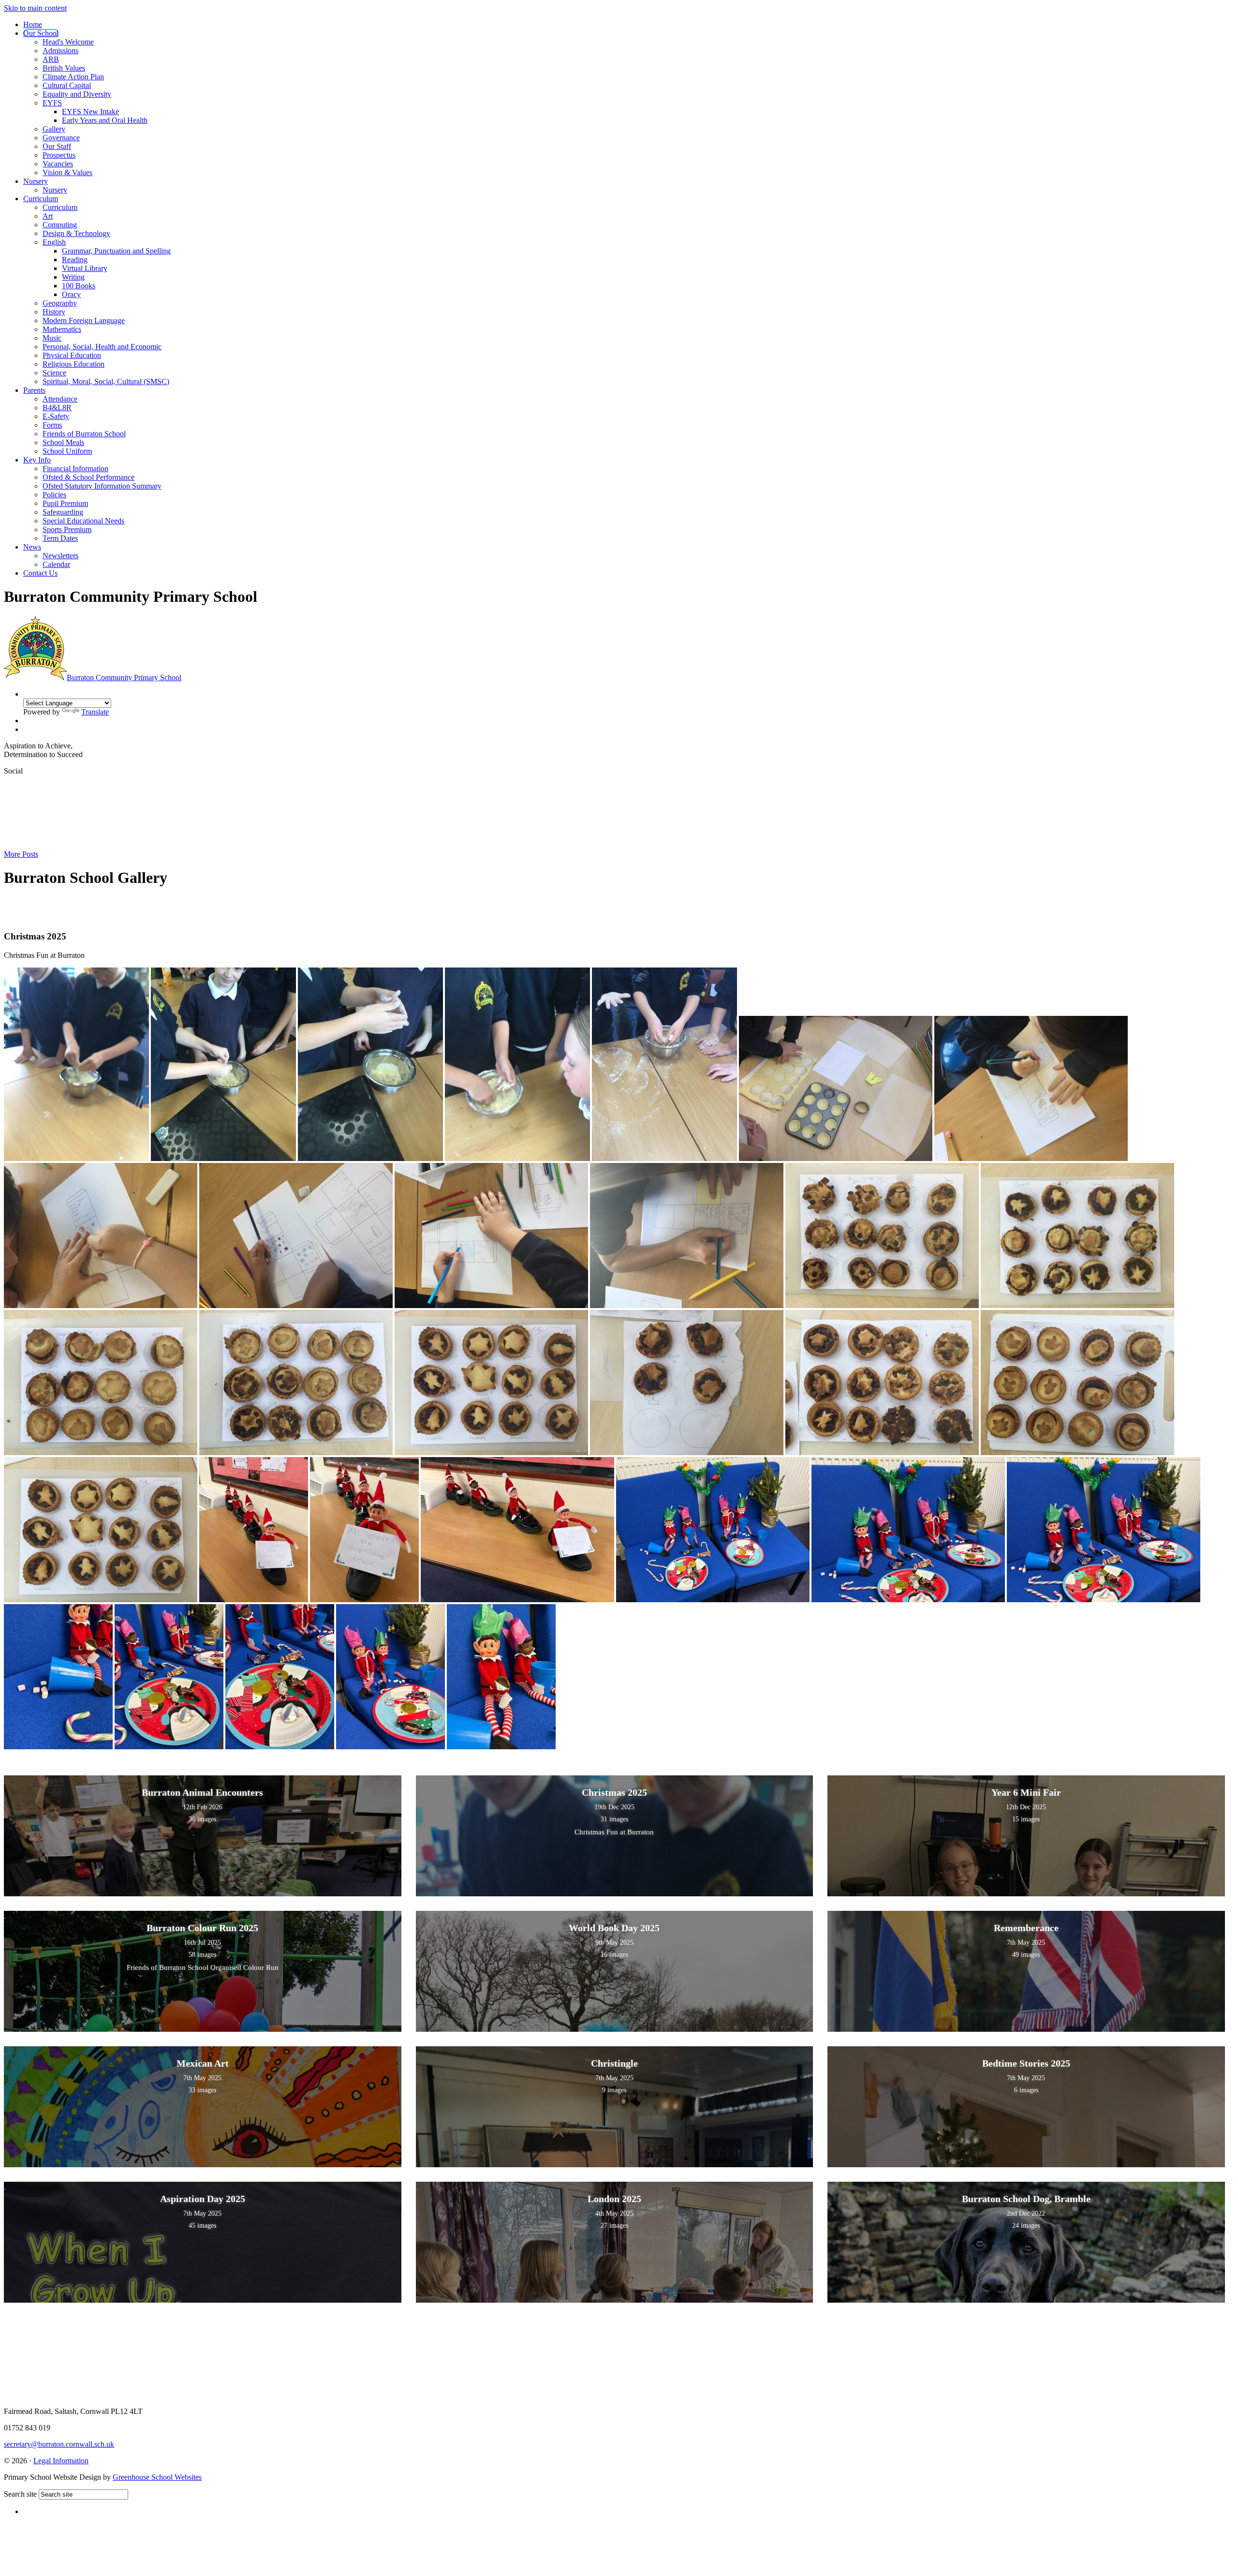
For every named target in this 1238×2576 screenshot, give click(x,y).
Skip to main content (35, 8)
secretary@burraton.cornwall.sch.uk (59, 2444)
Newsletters (60, 556)
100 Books (79, 286)
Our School (41, 33)
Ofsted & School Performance (88, 477)
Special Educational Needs (83, 521)
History (54, 312)
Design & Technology (76, 233)
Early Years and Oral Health (105, 120)
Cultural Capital (67, 85)
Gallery (54, 129)
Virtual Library (85, 268)
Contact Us (40, 573)
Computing (60, 225)
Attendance (60, 399)
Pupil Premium (65, 503)
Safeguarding (63, 512)
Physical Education (72, 355)
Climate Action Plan (73, 77)
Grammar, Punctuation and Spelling (116, 251)
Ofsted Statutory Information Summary (102, 486)
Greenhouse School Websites (157, 2477)
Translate (95, 712)
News (32, 547)
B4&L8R (57, 408)
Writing (73, 277)
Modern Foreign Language (84, 320)
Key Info (37, 460)
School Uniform (67, 451)
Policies (54, 495)
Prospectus (59, 155)
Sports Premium (67, 529)
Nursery (36, 181)
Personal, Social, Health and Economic (102, 347)
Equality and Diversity (77, 94)
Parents (34, 390)
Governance (61, 138)
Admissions (60, 51)
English (54, 242)
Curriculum (41, 199)
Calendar (56, 564)
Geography (60, 303)
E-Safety (56, 416)
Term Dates (60, 538)
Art (48, 216)
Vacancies (58, 164)
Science (54, 373)
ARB (51, 59)
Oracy (71, 294)
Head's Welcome (68, 42)
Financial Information (75, 469)
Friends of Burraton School (84, 434)
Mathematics (62, 329)
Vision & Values (67, 172)
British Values (64, 68)
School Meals (63, 442)
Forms (52, 425)
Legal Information (61, 2461)
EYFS (52, 103)
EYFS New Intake (90, 112)
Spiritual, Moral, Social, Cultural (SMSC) (106, 381)
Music (52, 338)
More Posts (21, 854)
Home (33, 24)
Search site (20, 2494)
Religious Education (74, 364)
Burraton (124, 678)
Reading (75, 260)
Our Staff (57, 146)
